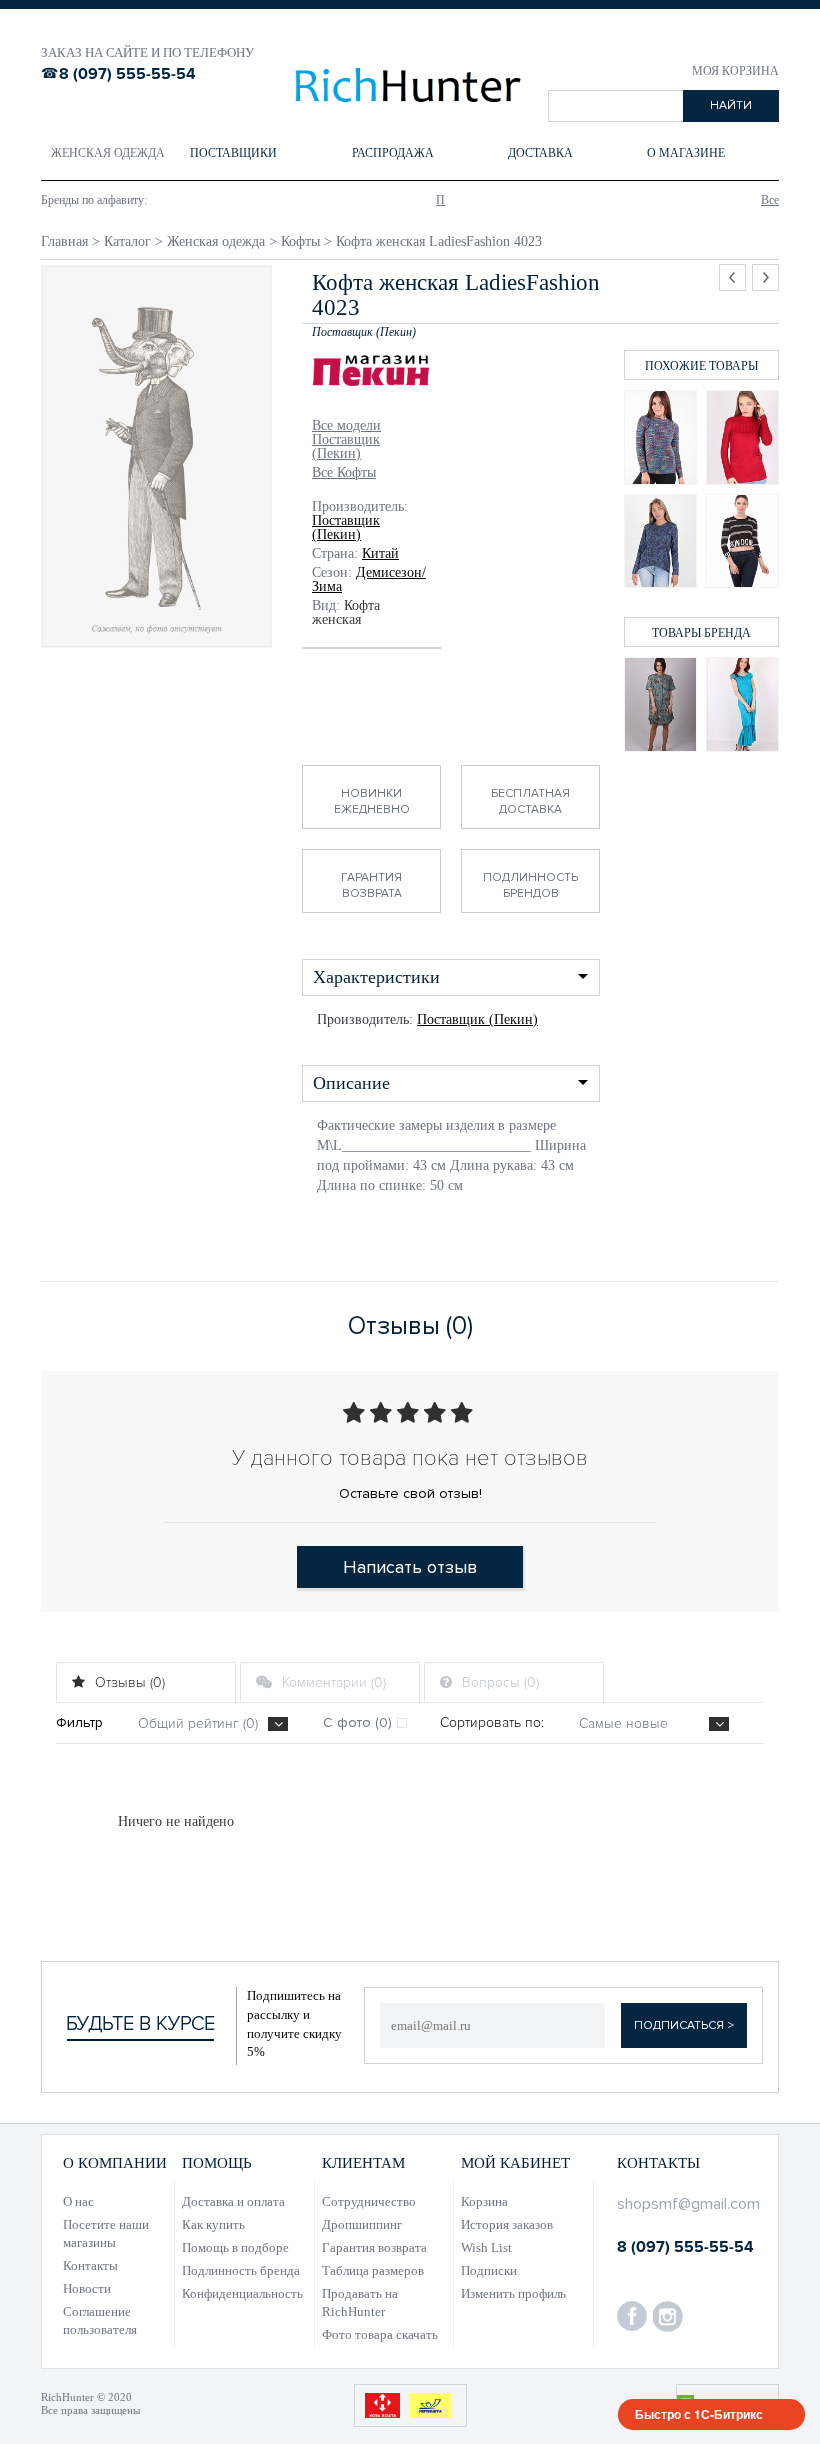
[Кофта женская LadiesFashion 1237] (742, 437)
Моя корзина (735, 71)
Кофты (300, 241)
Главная (64, 241)
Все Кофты (344, 473)
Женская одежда (216, 241)
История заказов (507, 2224)
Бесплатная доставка (530, 801)
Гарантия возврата (371, 885)
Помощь (217, 2163)
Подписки (489, 2270)
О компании (115, 2163)
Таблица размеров (373, 2270)
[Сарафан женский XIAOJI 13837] (742, 704)
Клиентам (363, 2163)
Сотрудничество (369, 2201)
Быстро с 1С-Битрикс (699, 2414)
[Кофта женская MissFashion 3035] (660, 541)
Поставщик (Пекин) (346, 527)
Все (770, 200)
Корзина (484, 2201)
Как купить (213, 2224)
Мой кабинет (515, 2163)
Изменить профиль (513, 2293)
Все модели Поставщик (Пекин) (346, 440)
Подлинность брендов (530, 885)
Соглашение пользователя (100, 2320)
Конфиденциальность (242, 2293)
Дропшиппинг (362, 2224)
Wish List (486, 2247)
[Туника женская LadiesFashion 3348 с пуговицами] (660, 704)
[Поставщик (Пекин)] (371, 372)
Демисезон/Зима (369, 579)
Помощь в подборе (235, 2247)
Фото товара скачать (380, 2334)
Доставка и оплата (233, 2201)
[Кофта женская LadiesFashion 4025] (742, 541)
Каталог (127, 241)
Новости (87, 2288)
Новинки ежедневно (372, 801)
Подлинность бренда (241, 2270)
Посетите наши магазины (106, 2233)
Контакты (90, 2265)
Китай (380, 553)
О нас (78, 2201)
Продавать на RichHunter (360, 2302)
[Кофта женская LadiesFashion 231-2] (660, 437)
